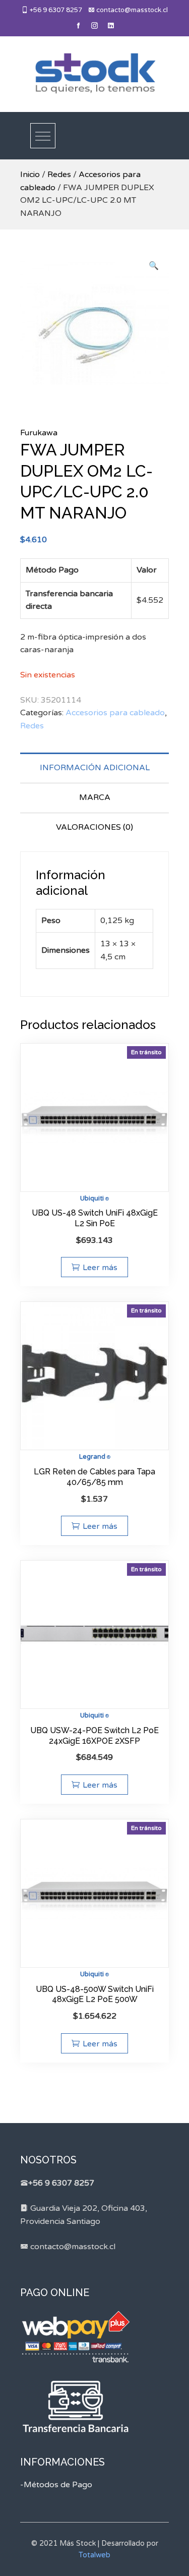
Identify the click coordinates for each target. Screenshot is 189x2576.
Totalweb (94, 2555)
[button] (154, 266)
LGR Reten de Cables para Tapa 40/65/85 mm (94, 1477)
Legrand (92, 1457)
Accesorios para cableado (115, 713)
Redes (59, 175)
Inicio (30, 175)
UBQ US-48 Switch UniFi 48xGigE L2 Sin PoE (95, 1218)
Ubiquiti (92, 1198)
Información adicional (95, 768)
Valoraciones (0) (94, 827)
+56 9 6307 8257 (55, 10)
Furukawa (39, 433)
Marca (95, 797)
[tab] (94, 767)
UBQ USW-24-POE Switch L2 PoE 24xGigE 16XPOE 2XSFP (94, 1736)
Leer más (100, 1268)
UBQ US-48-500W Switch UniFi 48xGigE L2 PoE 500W (95, 1994)
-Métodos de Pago (56, 2485)
